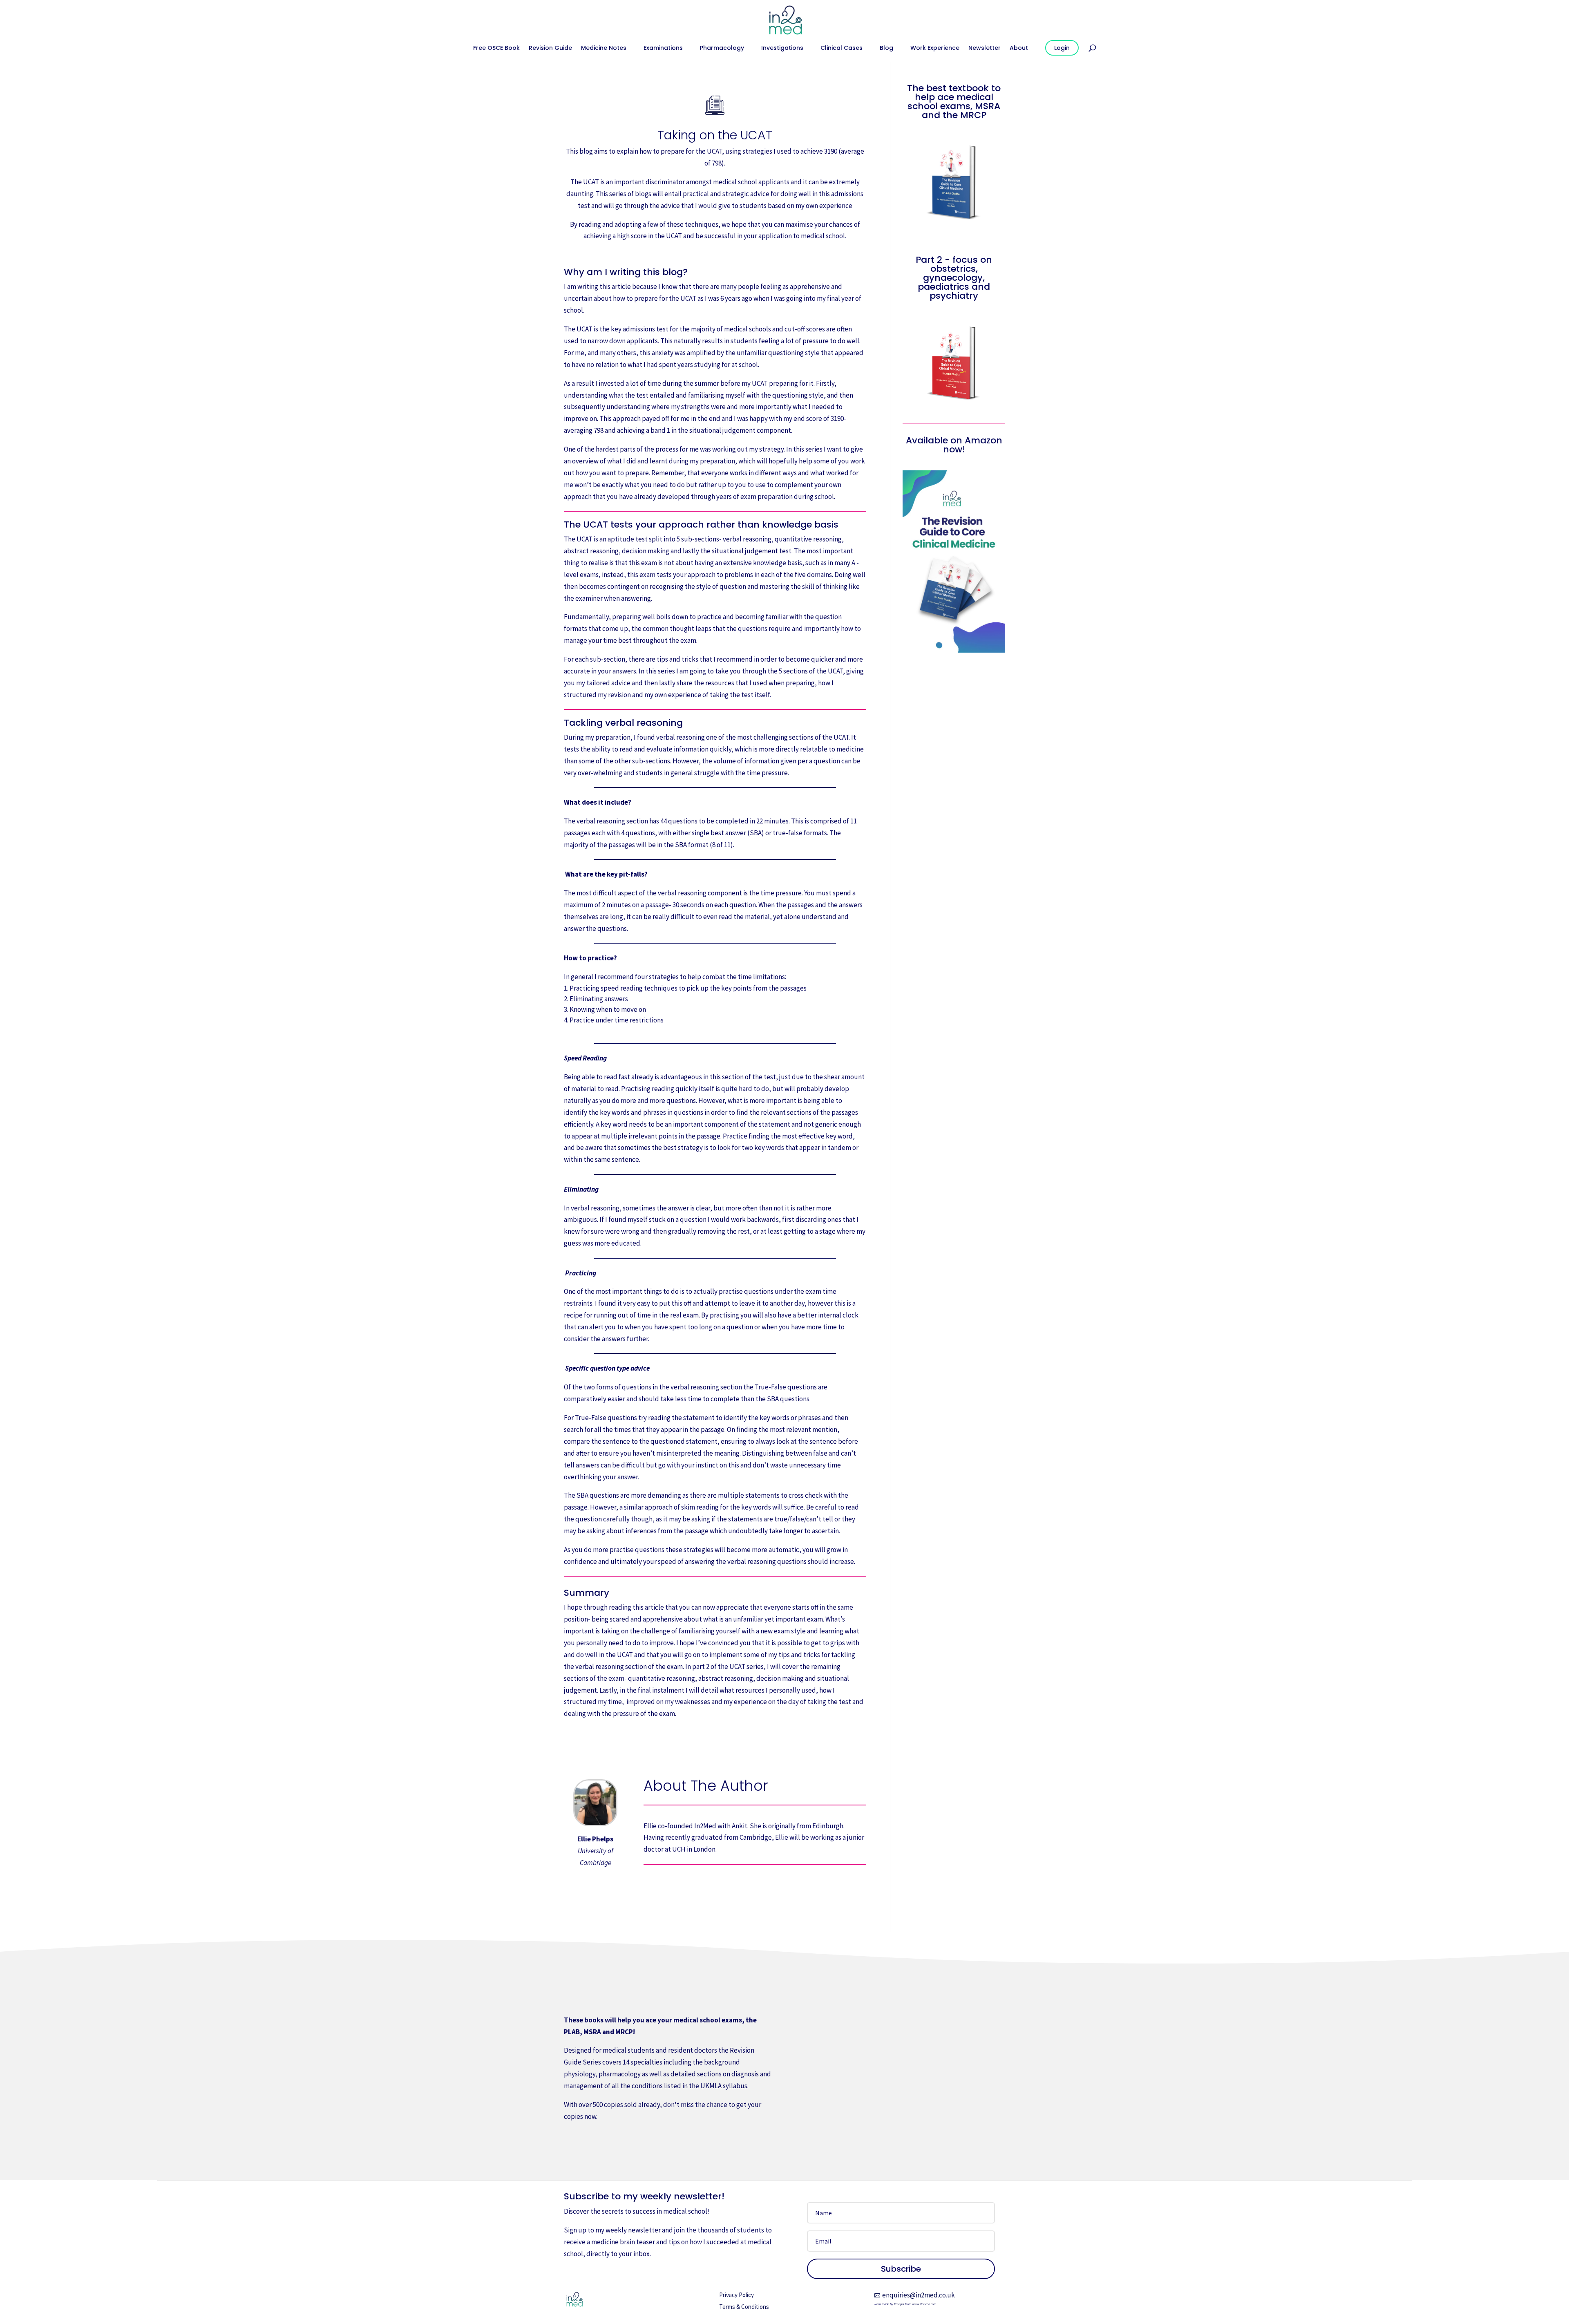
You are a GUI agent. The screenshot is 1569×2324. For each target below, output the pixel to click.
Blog (886, 48)
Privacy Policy (736, 2295)
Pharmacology (722, 48)
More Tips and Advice (715, 1749)
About (1019, 48)
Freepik (899, 2304)
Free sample (595, 2144)
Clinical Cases (841, 48)
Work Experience (935, 48)
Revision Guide (550, 48)
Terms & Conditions (744, 2307)
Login (1062, 48)
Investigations (782, 48)
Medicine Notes (604, 48)
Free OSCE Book (496, 48)
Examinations (663, 48)
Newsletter (985, 48)
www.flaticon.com (924, 2304)
